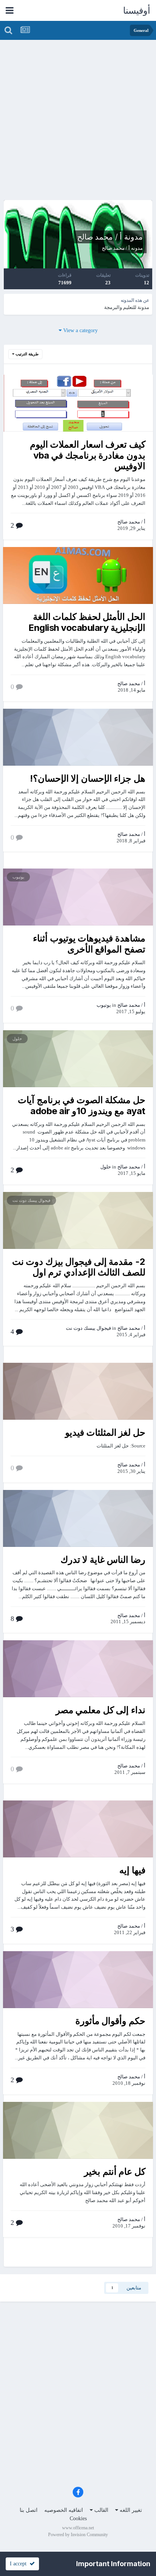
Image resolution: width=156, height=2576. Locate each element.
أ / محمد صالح (116, 248)
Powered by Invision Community (78, 2535)
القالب (101, 2510)
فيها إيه (132, 1870)
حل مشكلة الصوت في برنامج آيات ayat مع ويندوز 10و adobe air (82, 1105)
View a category (80, 330)
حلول (17, 1039)
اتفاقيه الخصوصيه (64, 2510)
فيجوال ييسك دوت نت (31, 1200)
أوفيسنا (137, 11)
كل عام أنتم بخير (115, 2172)
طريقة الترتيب (27, 354)
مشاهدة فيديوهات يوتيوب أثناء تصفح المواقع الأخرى (89, 944)
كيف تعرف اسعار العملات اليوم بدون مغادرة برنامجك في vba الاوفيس (88, 455)
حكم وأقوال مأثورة (110, 2021)
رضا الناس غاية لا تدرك (103, 1560)
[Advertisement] (78, 122)
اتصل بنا (29, 2510)
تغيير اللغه (130, 2510)
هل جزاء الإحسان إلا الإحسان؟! (88, 778)
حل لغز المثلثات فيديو (105, 1432)
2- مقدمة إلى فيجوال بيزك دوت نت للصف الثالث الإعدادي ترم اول (79, 1267)
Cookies (78, 2518)
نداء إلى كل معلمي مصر (101, 1710)
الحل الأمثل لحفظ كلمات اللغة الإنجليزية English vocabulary (87, 622)
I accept (20, 2564)
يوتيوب (18, 877)
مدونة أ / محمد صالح (110, 237)
